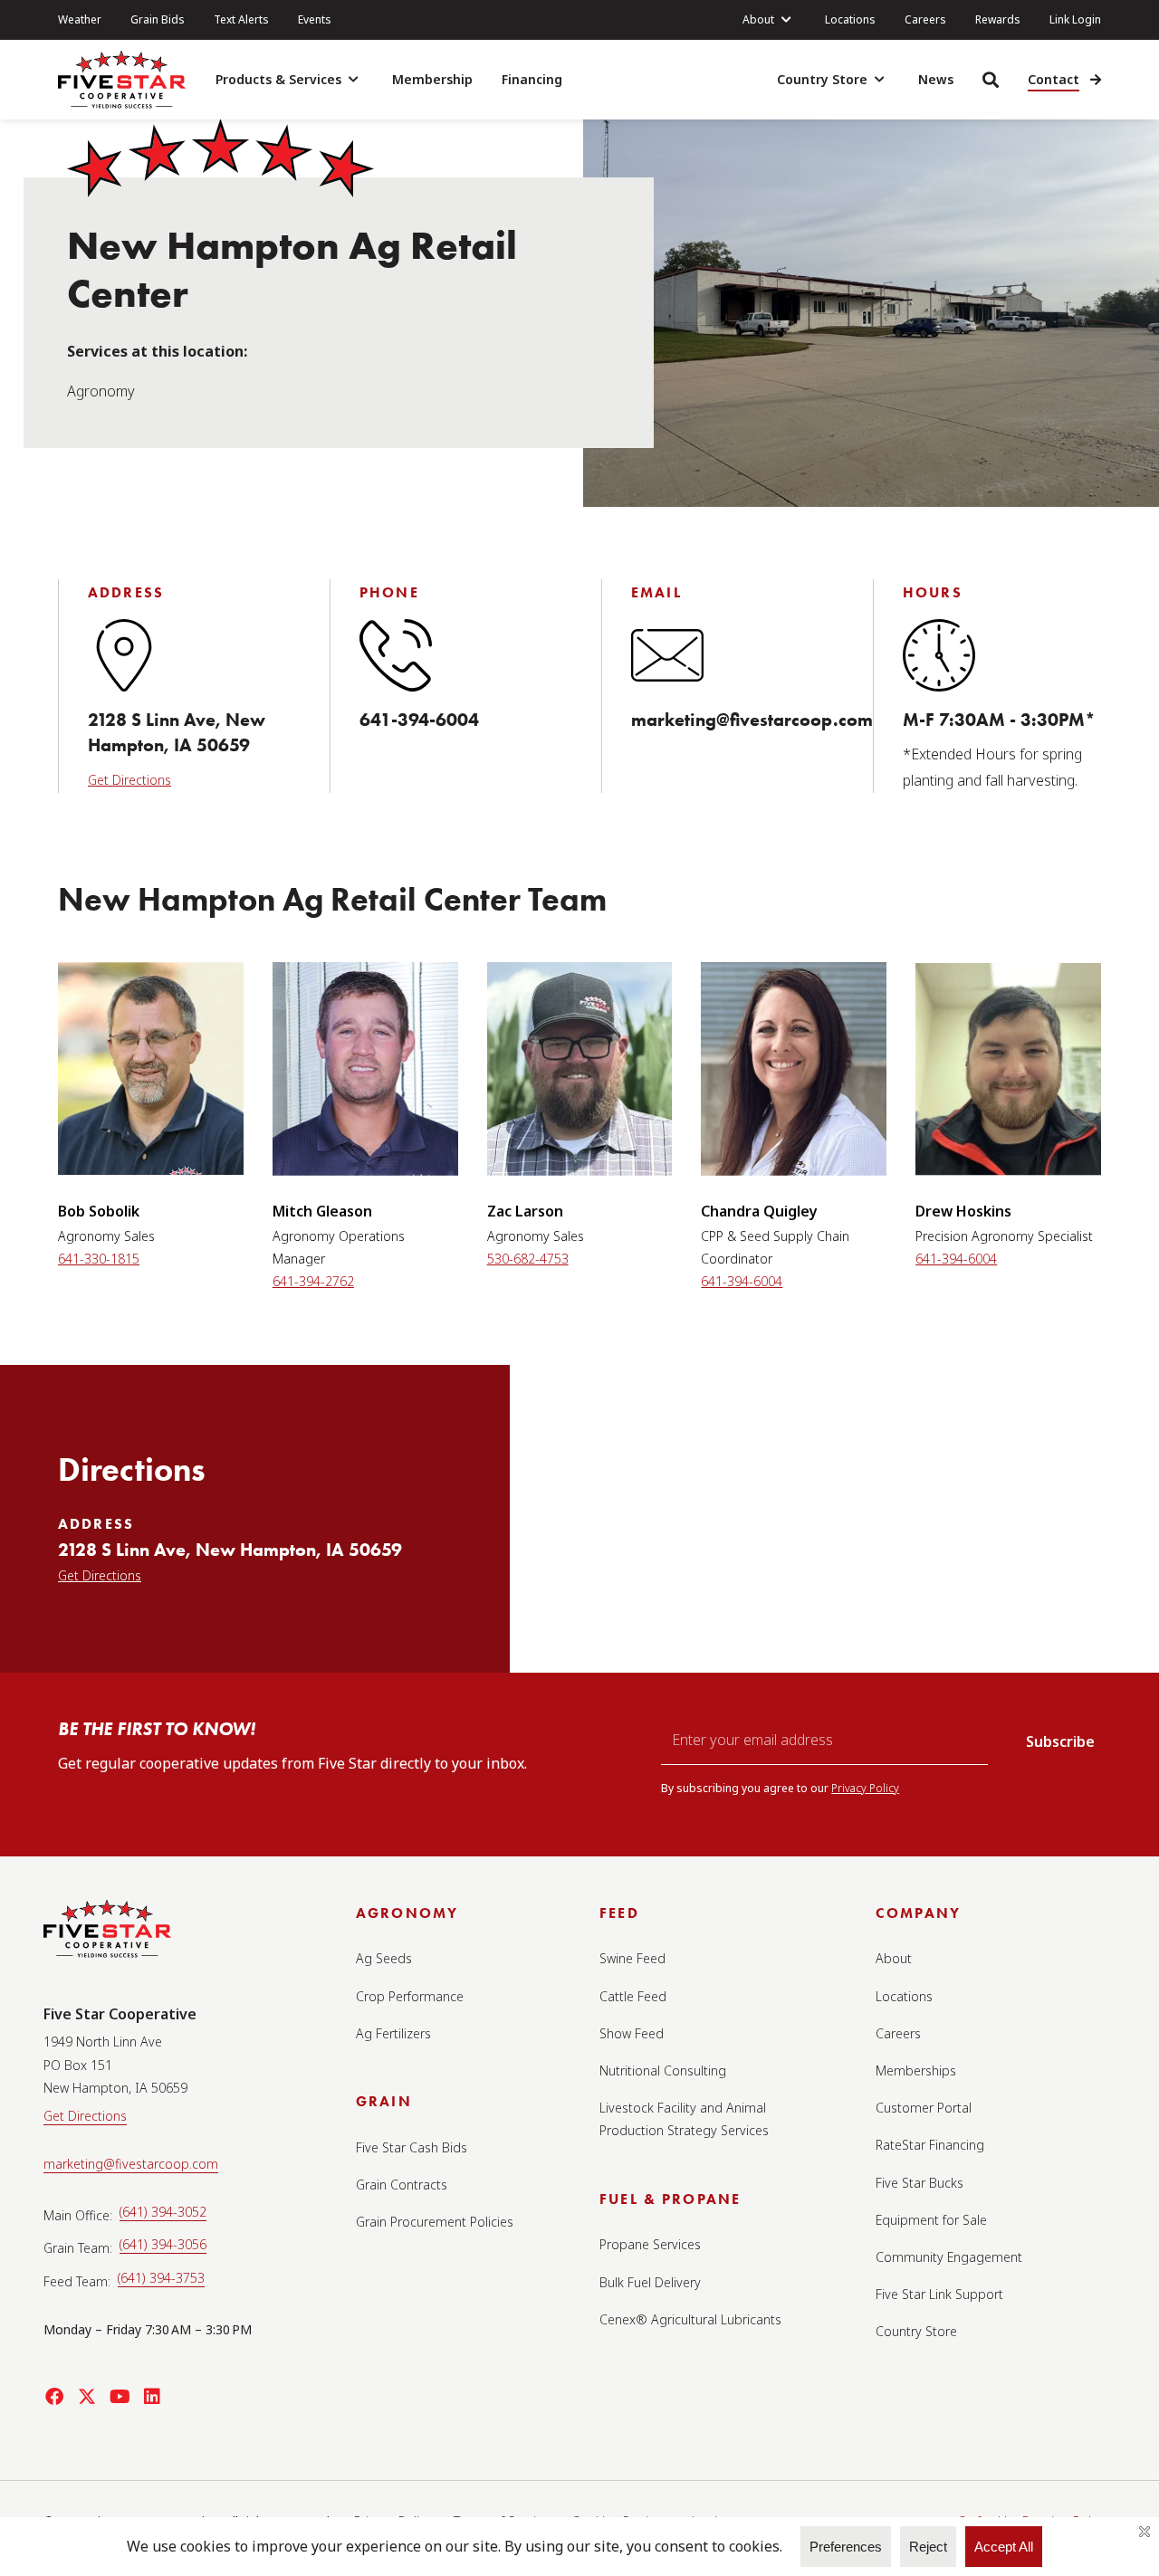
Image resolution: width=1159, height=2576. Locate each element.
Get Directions (129, 780)
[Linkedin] (152, 2397)
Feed (619, 1913)
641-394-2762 (313, 1281)
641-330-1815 (99, 1259)
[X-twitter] (87, 2397)
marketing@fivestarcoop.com (752, 720)
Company (918, 1913)
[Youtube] (120, 2397)
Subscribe (1060, 1741)
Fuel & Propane (670, 2199)
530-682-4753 (528, 1259)
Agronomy (407, 1913)
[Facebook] (54, 2397)
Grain (384, 2101)
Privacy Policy (865, 1788)
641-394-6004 (419, 720)
